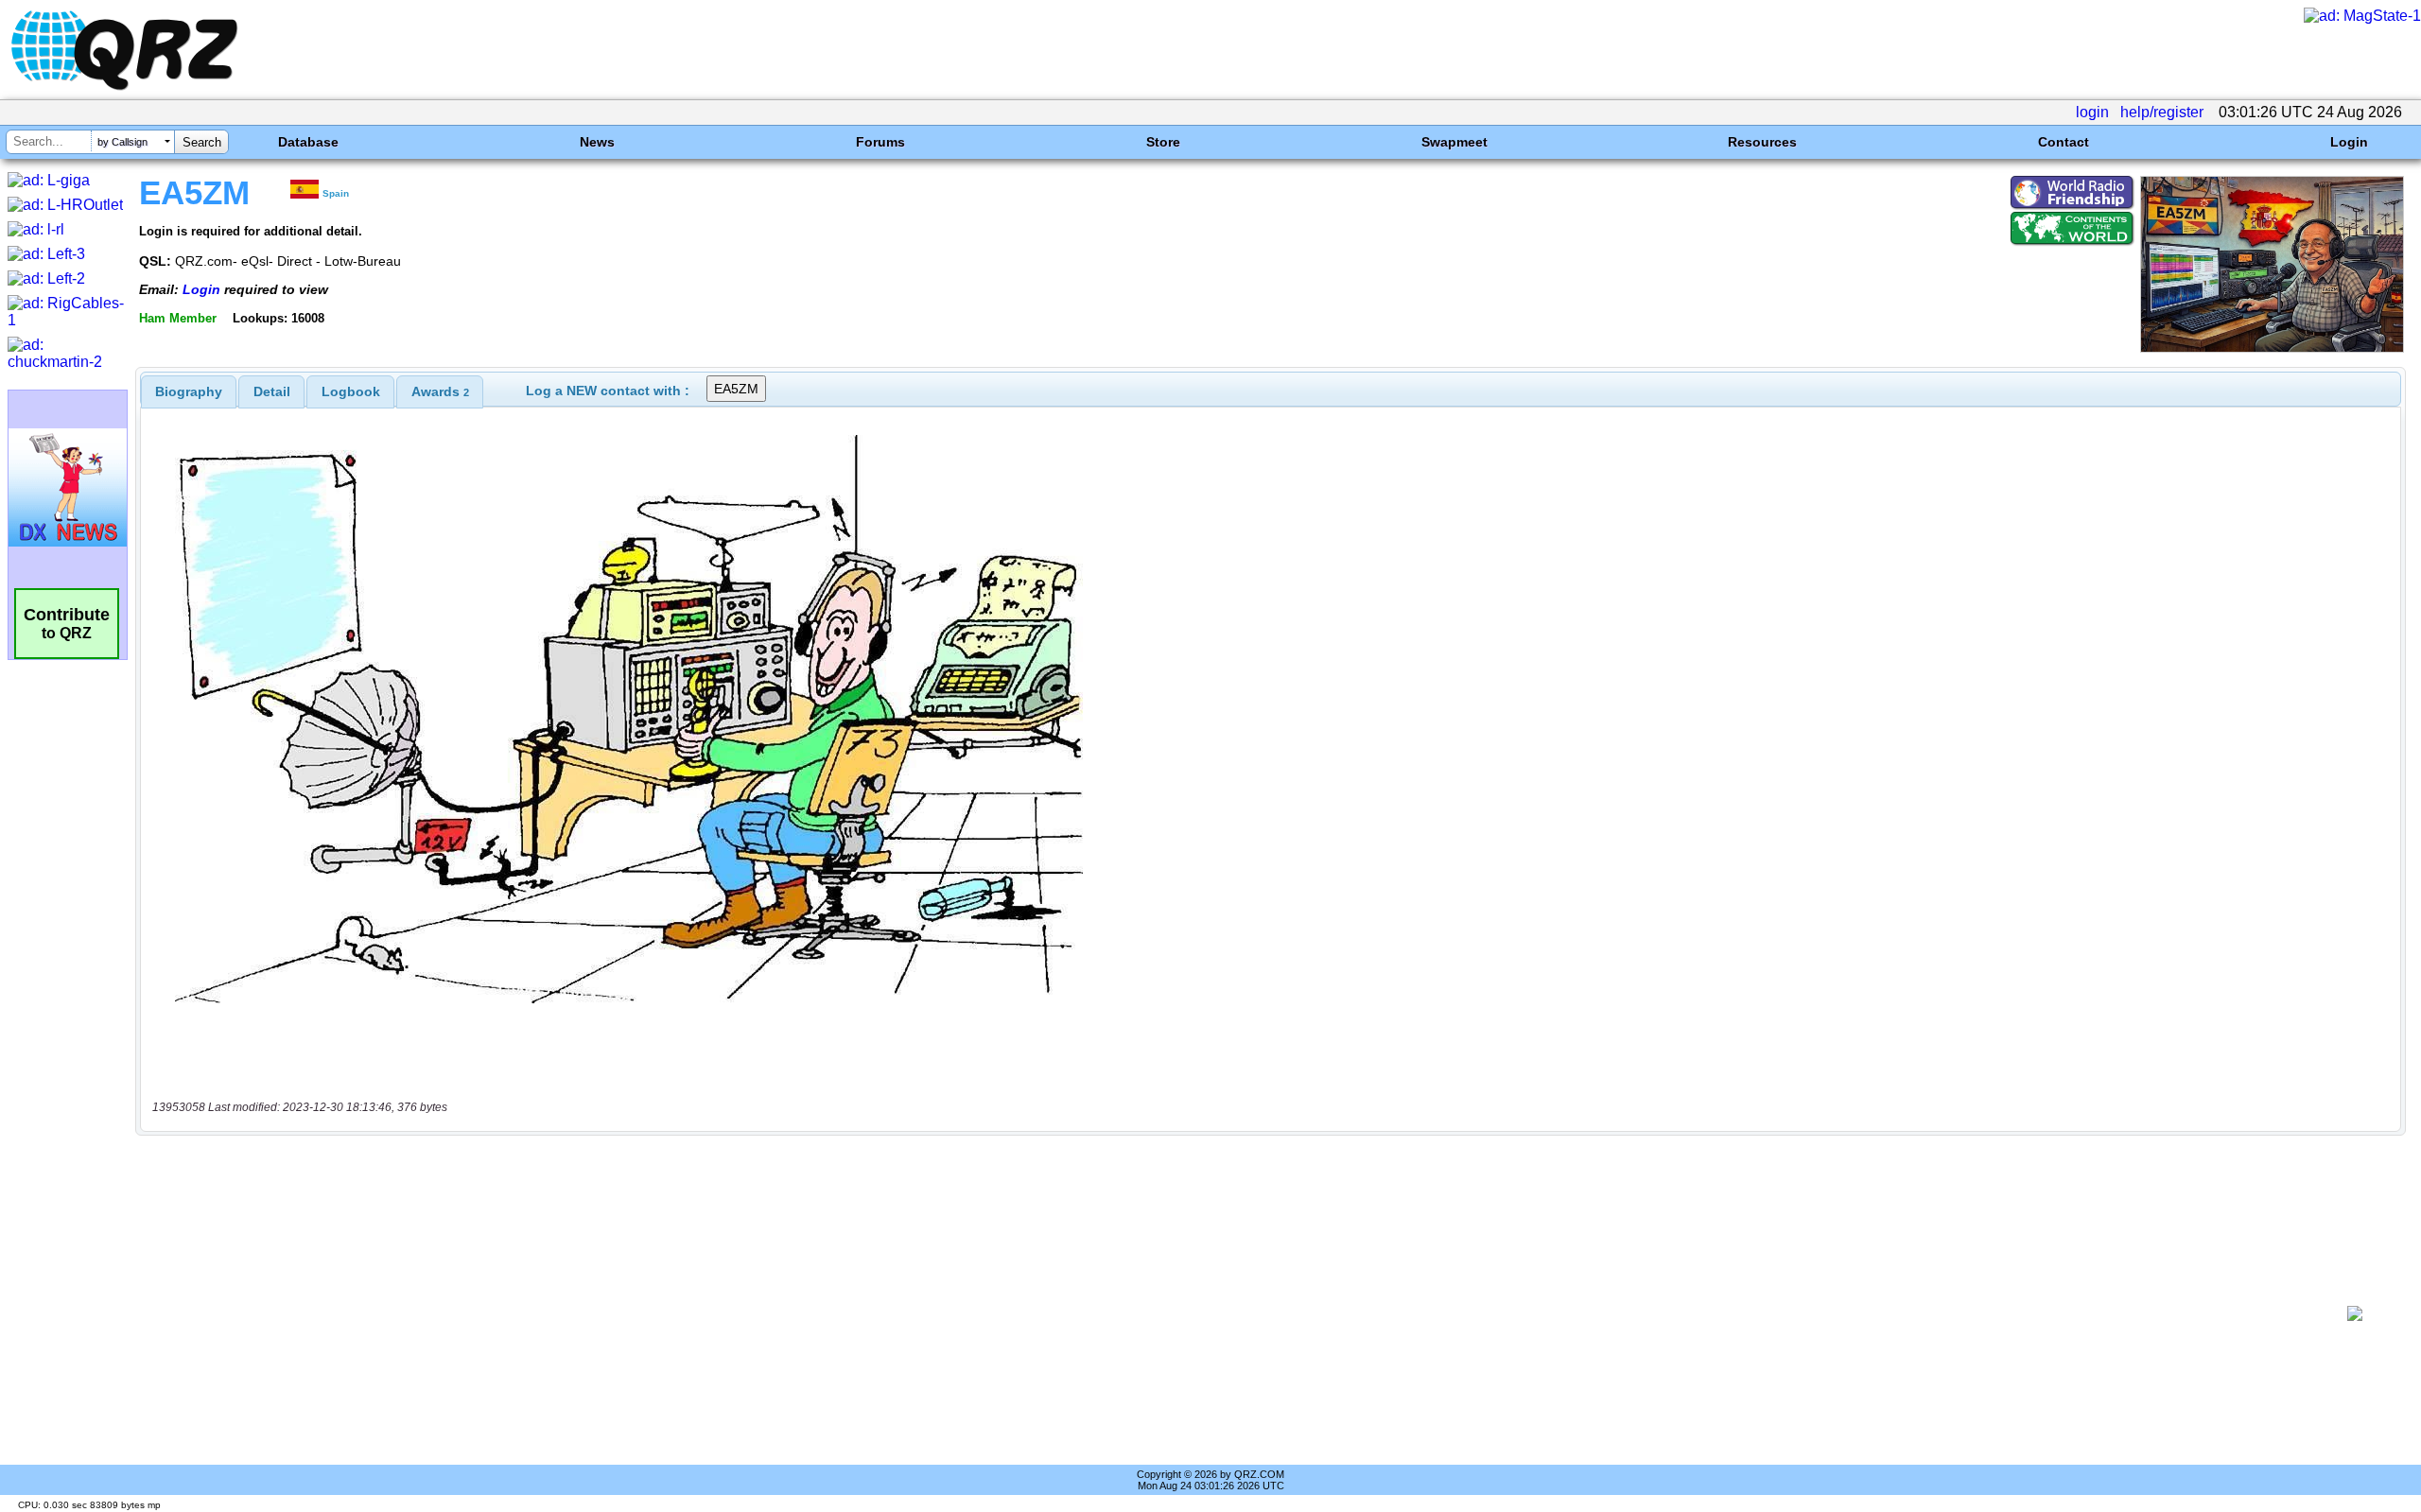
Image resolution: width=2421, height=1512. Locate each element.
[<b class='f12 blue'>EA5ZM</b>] (2272, 348)
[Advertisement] (1235, 1313)
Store (1163, 142)
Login (2349, 142)
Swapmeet (1454, 142)
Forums (880, 142)
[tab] (189, 391)
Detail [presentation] (272, 391)
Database (308, 142)
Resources (1762, 142)
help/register (2162, 112)
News (597, 142)
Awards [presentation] (440, 391)
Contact (2064, 142)
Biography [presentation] (189, 391)
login (2092, 112)
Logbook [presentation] (351, 391)
